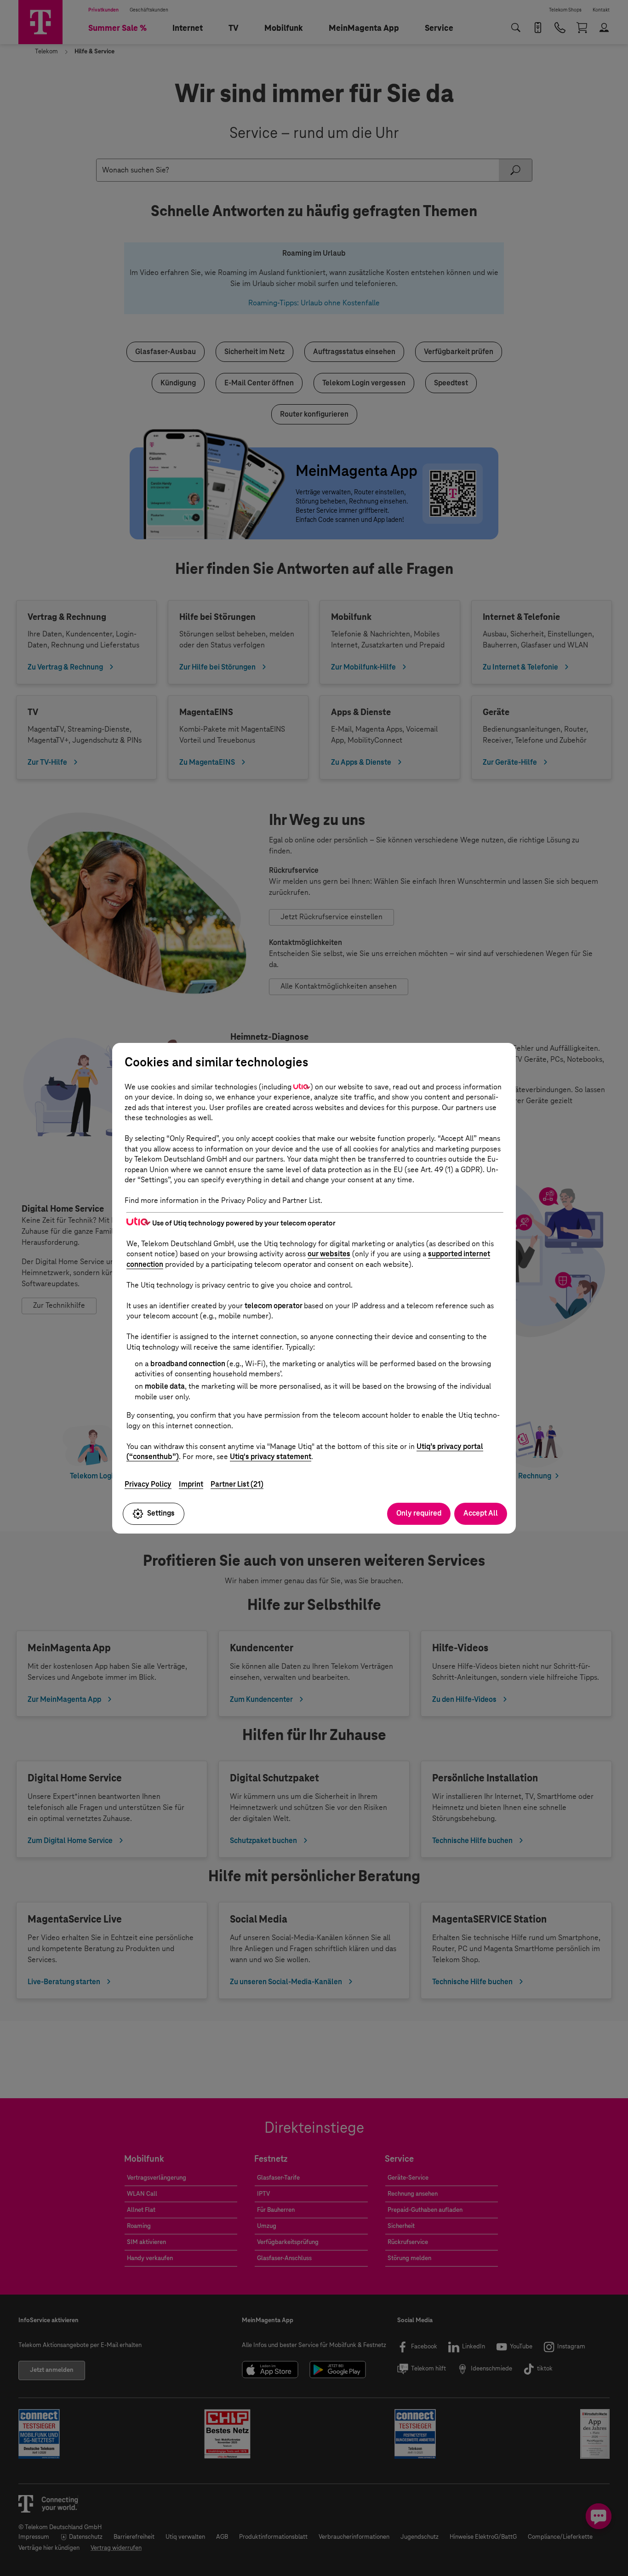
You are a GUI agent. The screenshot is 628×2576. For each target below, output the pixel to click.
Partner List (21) (237, 1484)
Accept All (481, 1513)
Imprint (191, 1484)
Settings (161, 1513)
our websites (329, 1254)
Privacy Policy (148, 1484)
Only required (419, 1513)
